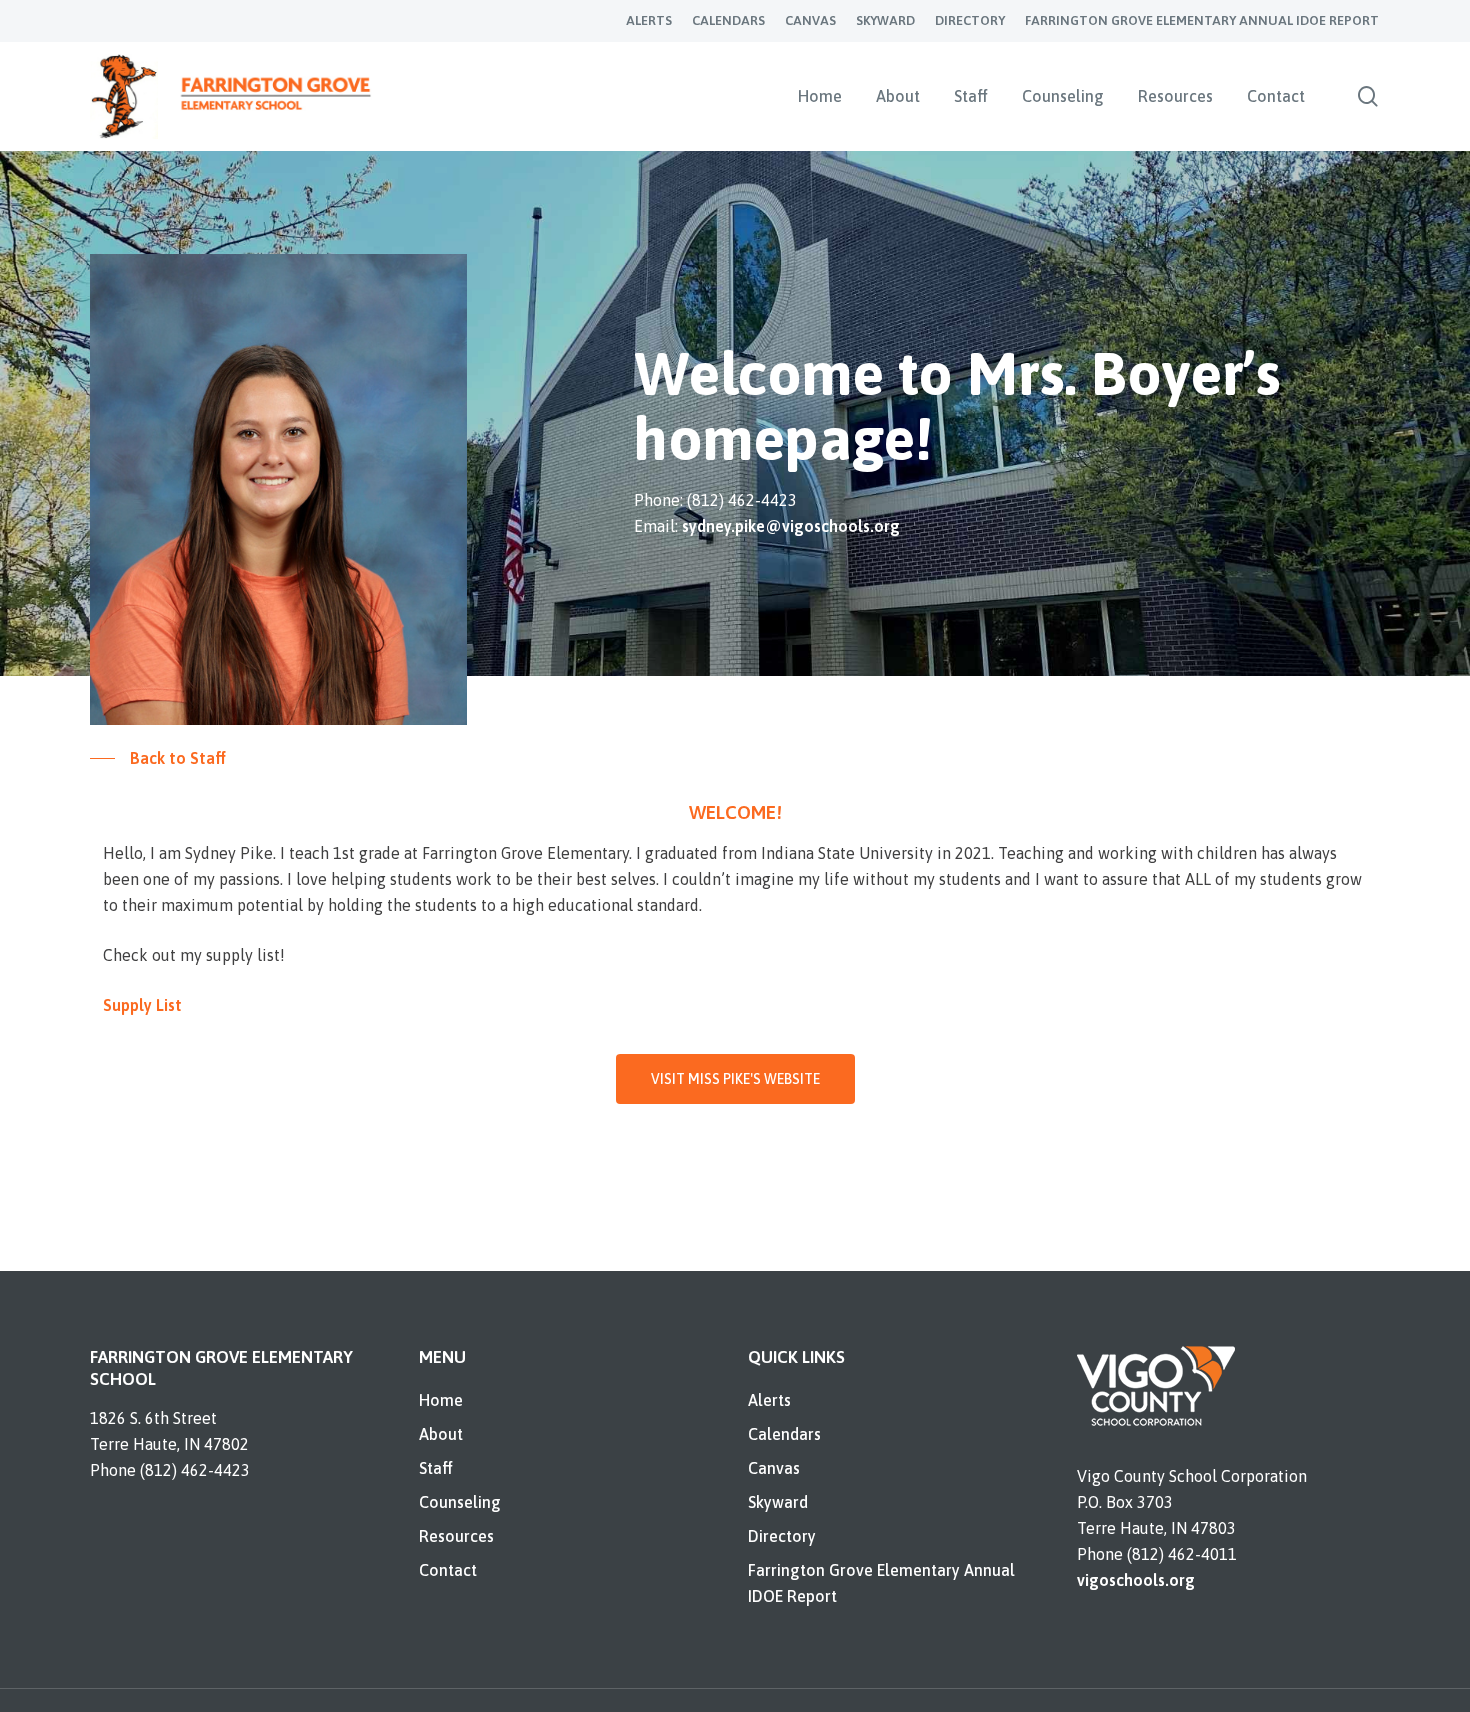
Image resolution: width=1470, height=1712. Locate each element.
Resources (456, 1536)
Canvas (774, 1468)
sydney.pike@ (791, 526)
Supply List (142, 1005)
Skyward (778, 1502)
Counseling (460, 1502)
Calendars (784, 1434)
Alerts (769, 1400)
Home (441, 1400)
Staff (436, 1468)
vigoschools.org (1136, 1580)
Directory (782, 1536)
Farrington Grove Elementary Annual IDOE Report (881, 1583)
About (441, 1434)
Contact (448, 1570)
